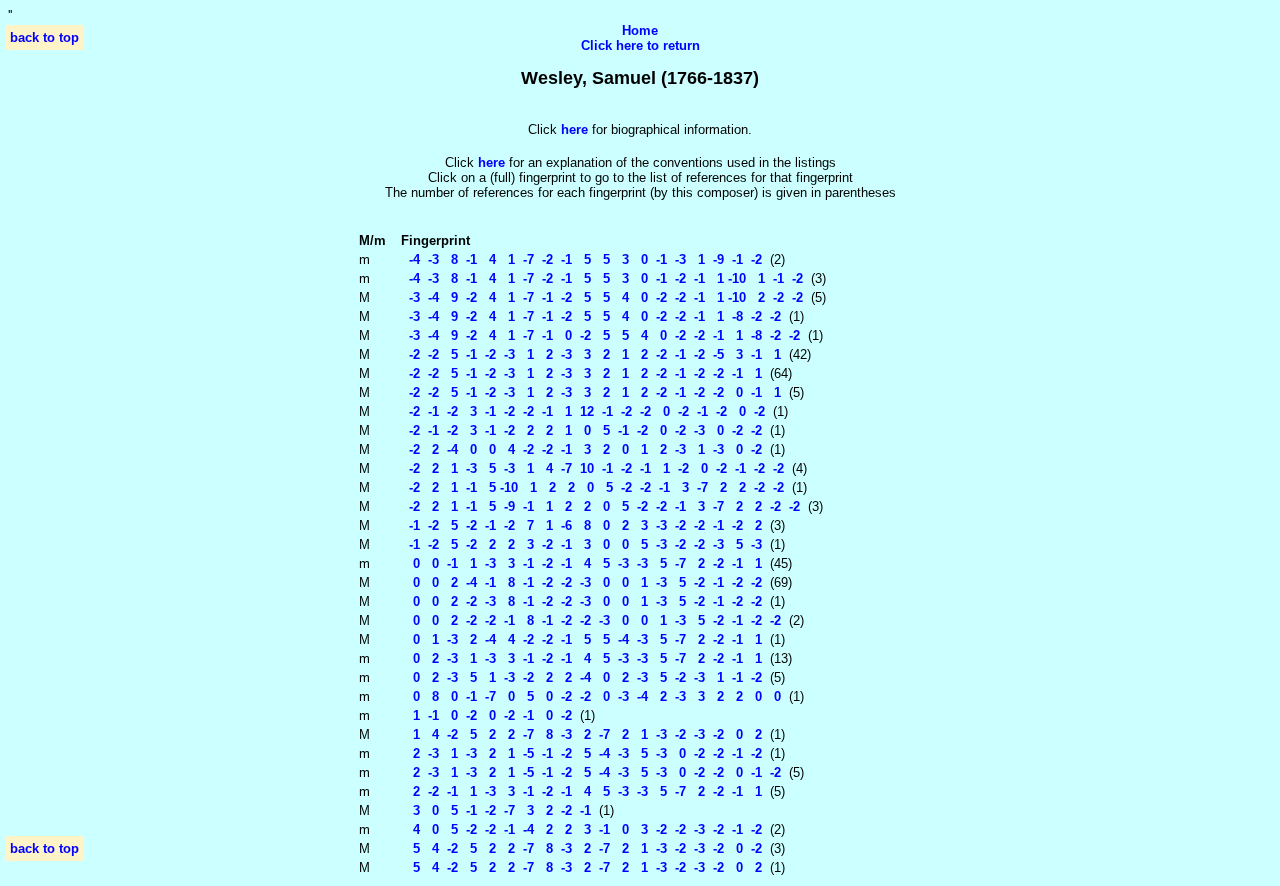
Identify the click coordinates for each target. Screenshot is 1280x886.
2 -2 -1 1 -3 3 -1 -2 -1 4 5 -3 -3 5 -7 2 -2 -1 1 (581, 791)
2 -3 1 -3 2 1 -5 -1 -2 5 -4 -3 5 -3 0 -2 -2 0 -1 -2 (591, 772)
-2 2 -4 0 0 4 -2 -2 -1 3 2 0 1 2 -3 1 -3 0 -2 (581, 449)
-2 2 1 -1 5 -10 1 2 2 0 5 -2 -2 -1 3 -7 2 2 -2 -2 (592, 487)
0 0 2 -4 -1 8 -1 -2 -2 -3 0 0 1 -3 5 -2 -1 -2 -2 (581, 582)
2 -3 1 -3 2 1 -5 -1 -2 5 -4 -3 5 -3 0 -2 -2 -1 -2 (581, 753)
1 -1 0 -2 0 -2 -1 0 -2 (486, 715)
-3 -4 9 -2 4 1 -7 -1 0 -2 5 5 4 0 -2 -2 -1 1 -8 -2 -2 (600, 335)
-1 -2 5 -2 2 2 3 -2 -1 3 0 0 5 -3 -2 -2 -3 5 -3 (581, 544)
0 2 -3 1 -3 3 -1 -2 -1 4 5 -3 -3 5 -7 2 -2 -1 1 (581, 658)
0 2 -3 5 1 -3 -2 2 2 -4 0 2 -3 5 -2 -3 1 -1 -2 (581, 677)
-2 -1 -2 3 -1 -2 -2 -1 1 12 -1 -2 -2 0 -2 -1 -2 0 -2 (583, 411)
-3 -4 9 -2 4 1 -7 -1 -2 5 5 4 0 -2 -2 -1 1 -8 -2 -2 (591, 316)
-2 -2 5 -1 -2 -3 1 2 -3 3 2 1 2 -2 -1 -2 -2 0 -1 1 (591, 392)
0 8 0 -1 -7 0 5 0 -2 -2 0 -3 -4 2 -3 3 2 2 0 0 (591, 696)
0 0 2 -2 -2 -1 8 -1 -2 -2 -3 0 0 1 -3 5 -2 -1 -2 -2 (591, 620)
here (491, 162)
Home (640, 30)
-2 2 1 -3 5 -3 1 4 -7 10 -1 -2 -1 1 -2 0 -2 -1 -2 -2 (592, 468)
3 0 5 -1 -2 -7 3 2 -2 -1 (496, 810)
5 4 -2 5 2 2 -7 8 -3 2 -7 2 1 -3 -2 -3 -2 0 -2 (581, 848)
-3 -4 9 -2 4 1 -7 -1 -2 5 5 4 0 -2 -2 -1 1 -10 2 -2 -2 (602, 297)
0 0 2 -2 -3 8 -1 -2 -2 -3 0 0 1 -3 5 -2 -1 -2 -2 (581, 601)
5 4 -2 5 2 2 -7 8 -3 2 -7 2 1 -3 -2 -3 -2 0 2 (581, 867)
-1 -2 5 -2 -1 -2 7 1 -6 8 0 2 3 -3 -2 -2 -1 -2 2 (581, 525)
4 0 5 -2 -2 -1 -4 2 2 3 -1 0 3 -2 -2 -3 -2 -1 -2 (581, 829)
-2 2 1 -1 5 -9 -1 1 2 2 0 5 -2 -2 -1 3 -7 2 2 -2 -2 (600, 506)
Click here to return (640, 45)
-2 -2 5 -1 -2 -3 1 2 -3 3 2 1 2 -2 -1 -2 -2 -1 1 (581, 373)
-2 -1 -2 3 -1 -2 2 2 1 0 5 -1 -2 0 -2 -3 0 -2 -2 (581, 430)
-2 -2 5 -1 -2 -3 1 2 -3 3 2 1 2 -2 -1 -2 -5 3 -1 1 (591, 354)
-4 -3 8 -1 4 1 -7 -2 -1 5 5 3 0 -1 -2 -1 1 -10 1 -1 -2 (602, 278)
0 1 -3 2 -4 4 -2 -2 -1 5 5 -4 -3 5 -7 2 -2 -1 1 (581, 639)
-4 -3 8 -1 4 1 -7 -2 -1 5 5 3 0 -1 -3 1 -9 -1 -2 (581, 259)
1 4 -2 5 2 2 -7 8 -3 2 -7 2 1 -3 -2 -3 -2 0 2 (581, 734)
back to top (44, 37)
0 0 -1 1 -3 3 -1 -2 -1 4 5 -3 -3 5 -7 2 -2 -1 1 (581, 563)
